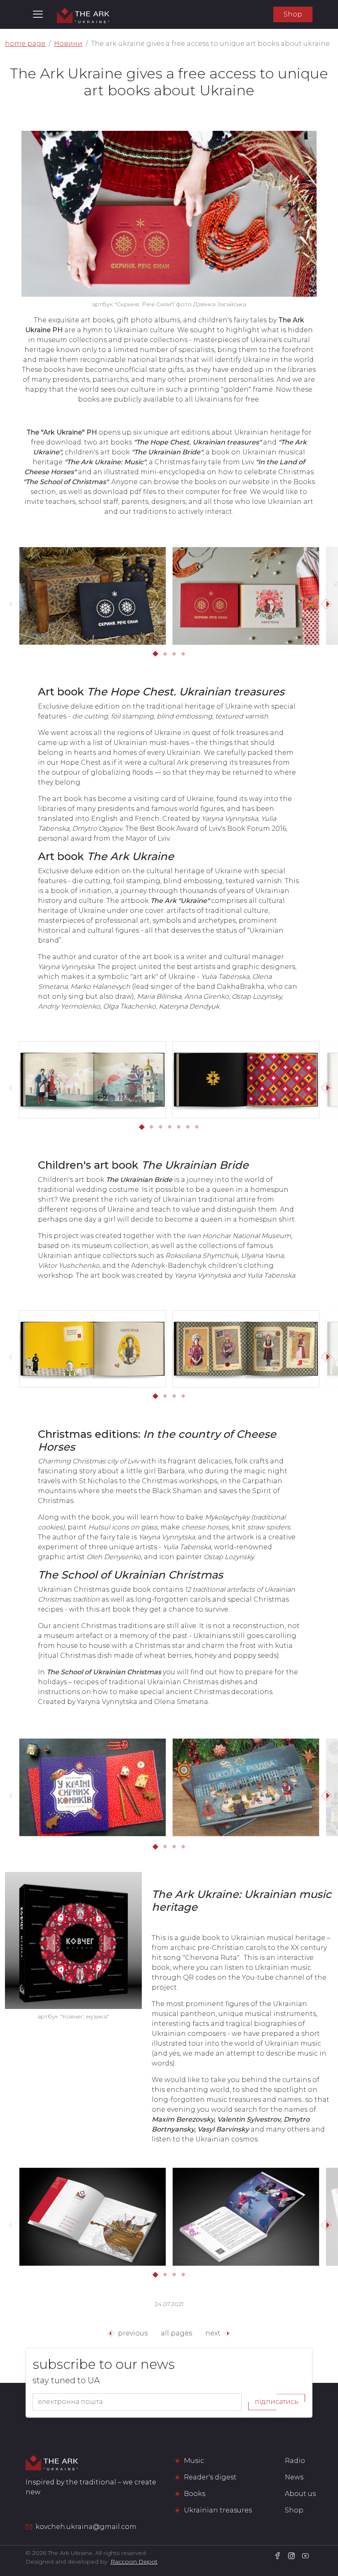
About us (300, 2494)
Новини (68, 44)
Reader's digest (210, 2477)
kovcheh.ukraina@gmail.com (86, 2527)
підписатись (277, 2402)
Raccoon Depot (134, 2562)
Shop (293, 14)
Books (195, 2494)
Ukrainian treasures (218, 2510)
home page (25, 44)
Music (194, 2461)
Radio (295, 2461)
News (294, 2477)
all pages (176, 2333)
